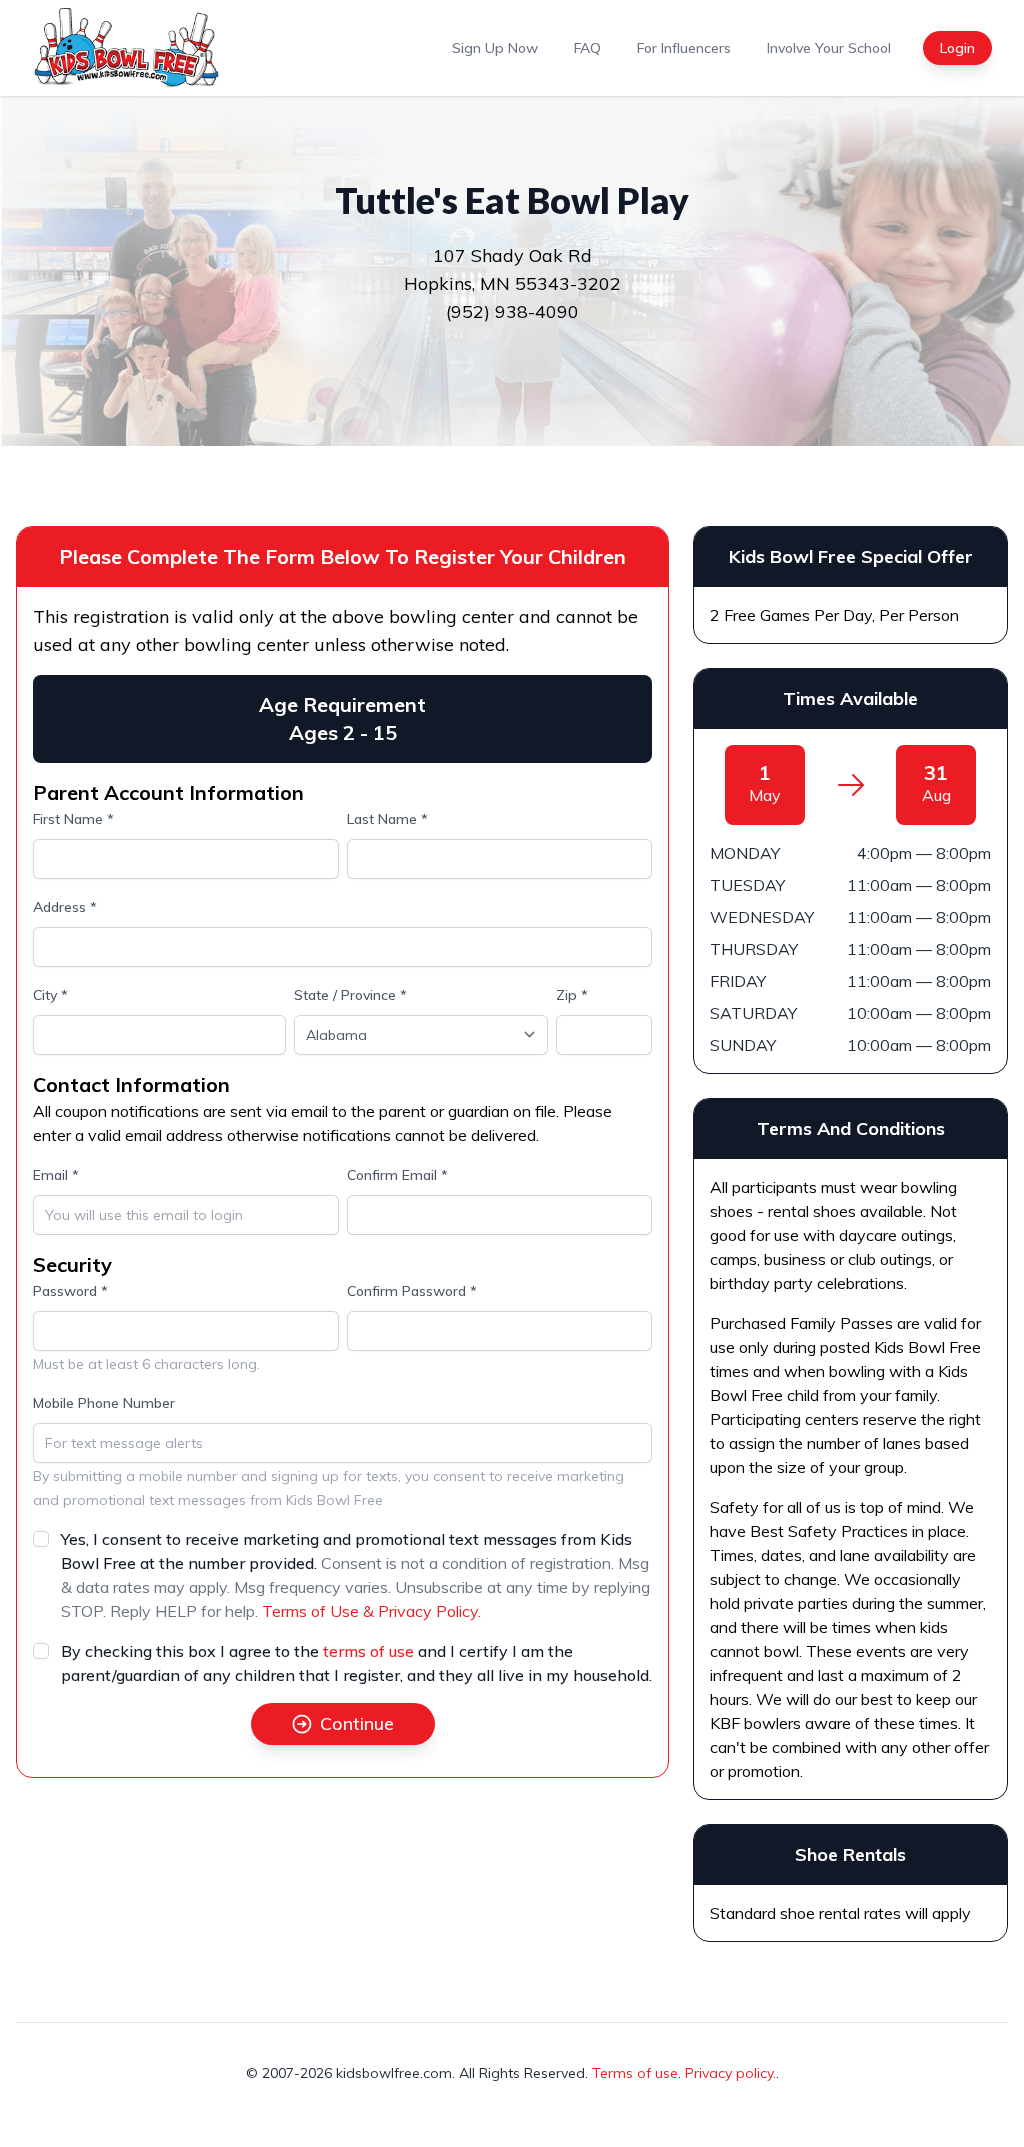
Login (957, 48)
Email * (56, 1175)
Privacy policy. (730, 2073)
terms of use (368, 1651)
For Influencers (684, 48)
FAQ (587, 48)
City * (50, 995)
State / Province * (350, 995)
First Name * (73, 819)
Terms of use (635, 2073)
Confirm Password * (412, 1291)
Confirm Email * (397, 1175)
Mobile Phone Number (104, 1403)
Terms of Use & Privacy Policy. (371, 1611)
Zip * (572, 995)
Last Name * (387, 819)
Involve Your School (829, 48)
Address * (65, 907)
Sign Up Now (495, 48)
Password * (70, 1291)
